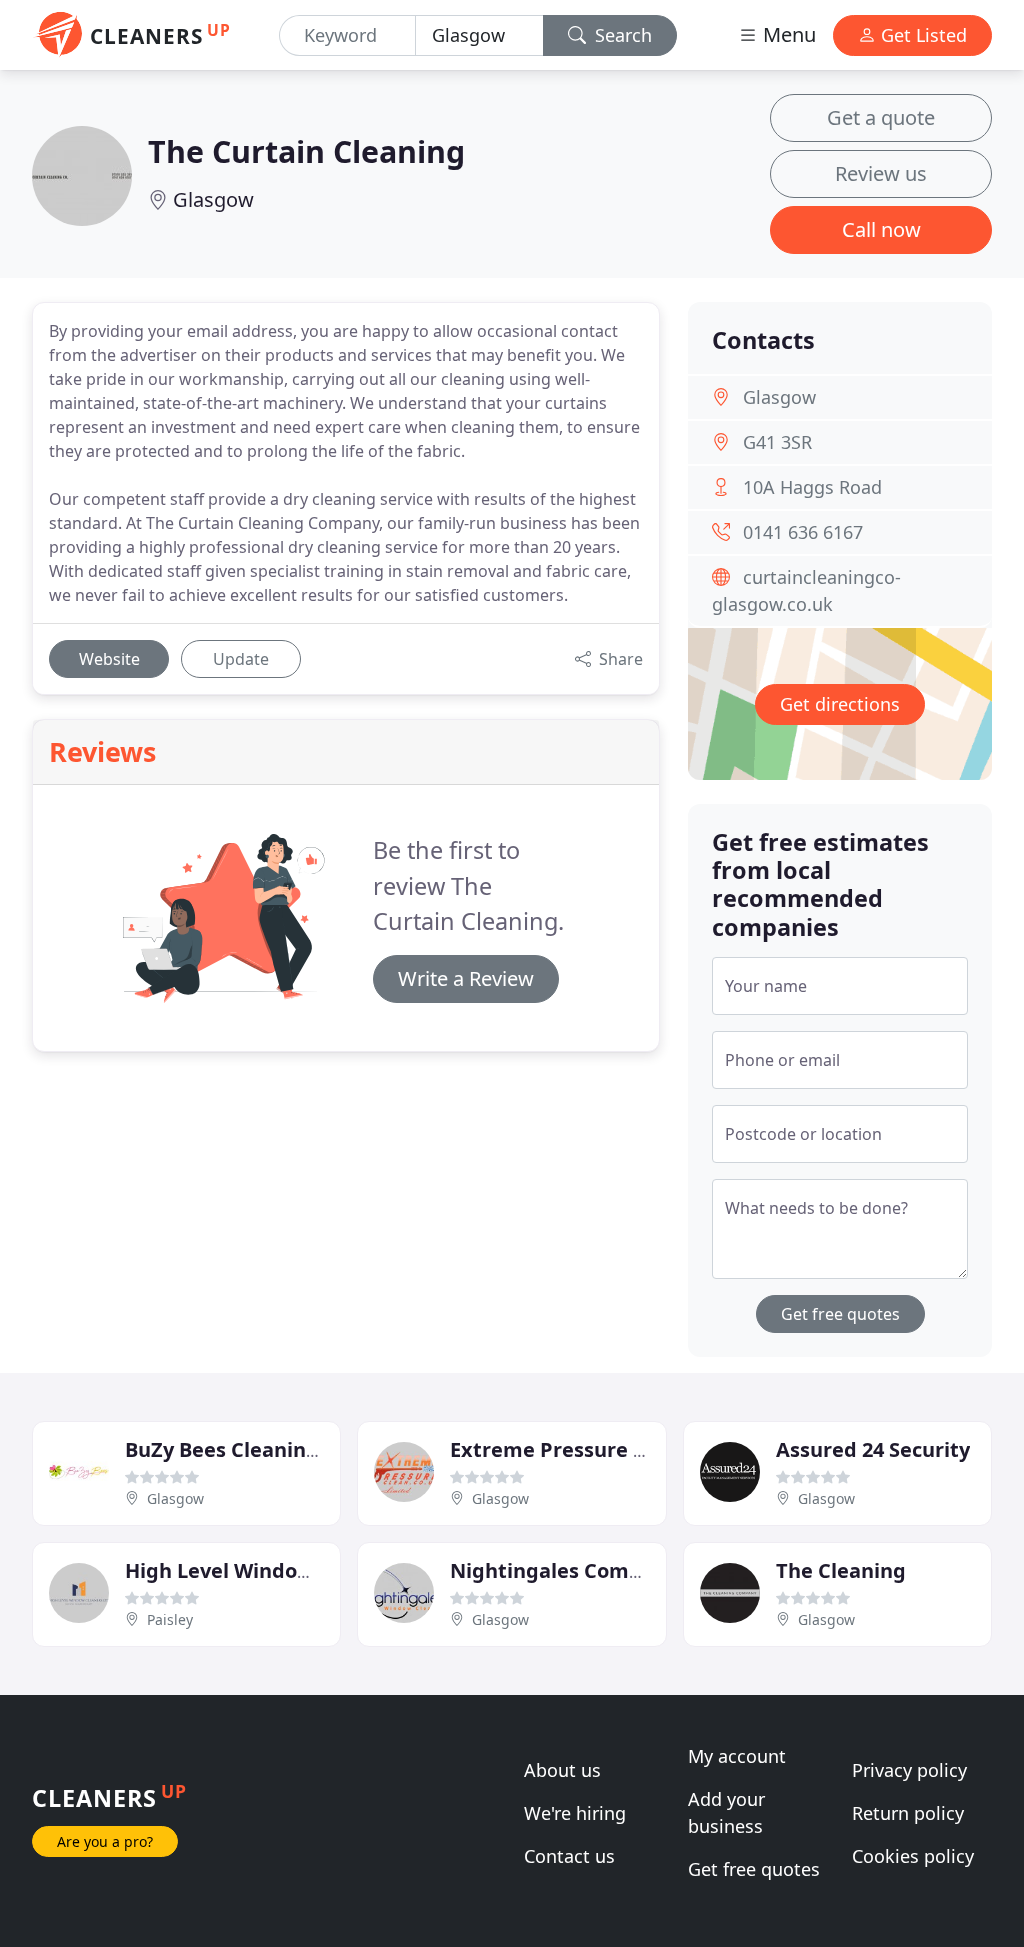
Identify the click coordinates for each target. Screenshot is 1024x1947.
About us (562, 1770)
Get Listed (921, 35)
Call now (881, 229)
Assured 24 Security (873, 1449)
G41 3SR (777, 442)
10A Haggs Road (812, 487)
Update (241, 659)
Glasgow (213, 199)
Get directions (840, 704)
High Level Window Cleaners (265, 1570)
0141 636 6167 (803, 532)
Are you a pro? (105, 1841)
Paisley (170, 1619)
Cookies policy (913, 1856)
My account (737, 1756)
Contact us (569, 1856)
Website (109, 659)
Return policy (908, 1813)
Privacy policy (909, 1770)
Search (621, 35)
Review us (881, 173)
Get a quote (881, 117)
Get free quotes (840, 1314)
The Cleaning (841, 1570)
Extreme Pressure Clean (569, 1449)
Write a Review (466, 978)
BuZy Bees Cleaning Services (265, 1449)
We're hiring (575, 1813)
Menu (787, 34)
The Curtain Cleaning (306, 151)
